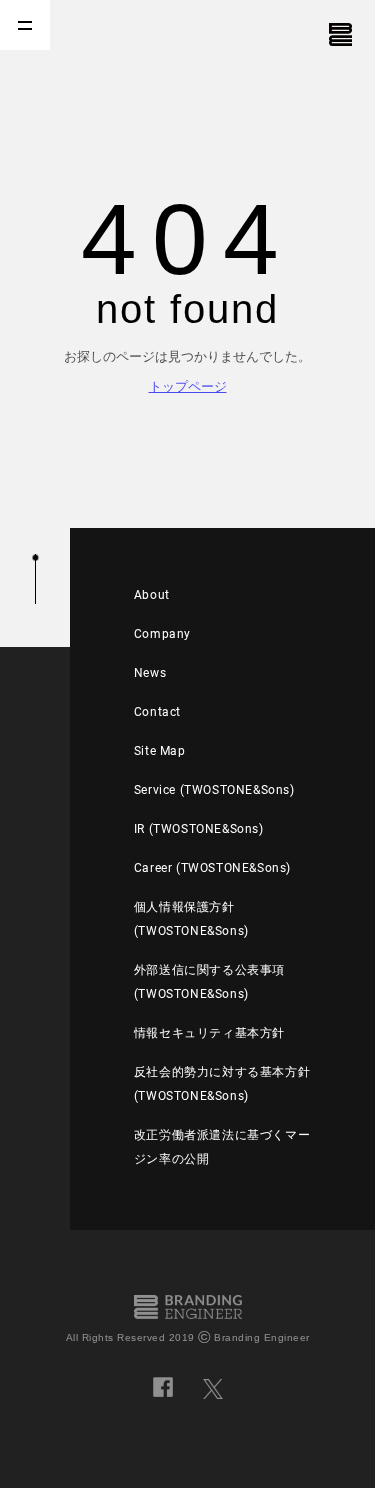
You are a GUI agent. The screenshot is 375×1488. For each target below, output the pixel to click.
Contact (157, 712)
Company (162, 634)
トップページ (188, 386)
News (150, 673)
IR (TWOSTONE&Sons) (199, 829)
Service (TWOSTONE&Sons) (214, 790)
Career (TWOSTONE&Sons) (212, 868)
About (152, 595)
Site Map (160, 751)
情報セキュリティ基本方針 (209, 1033)
